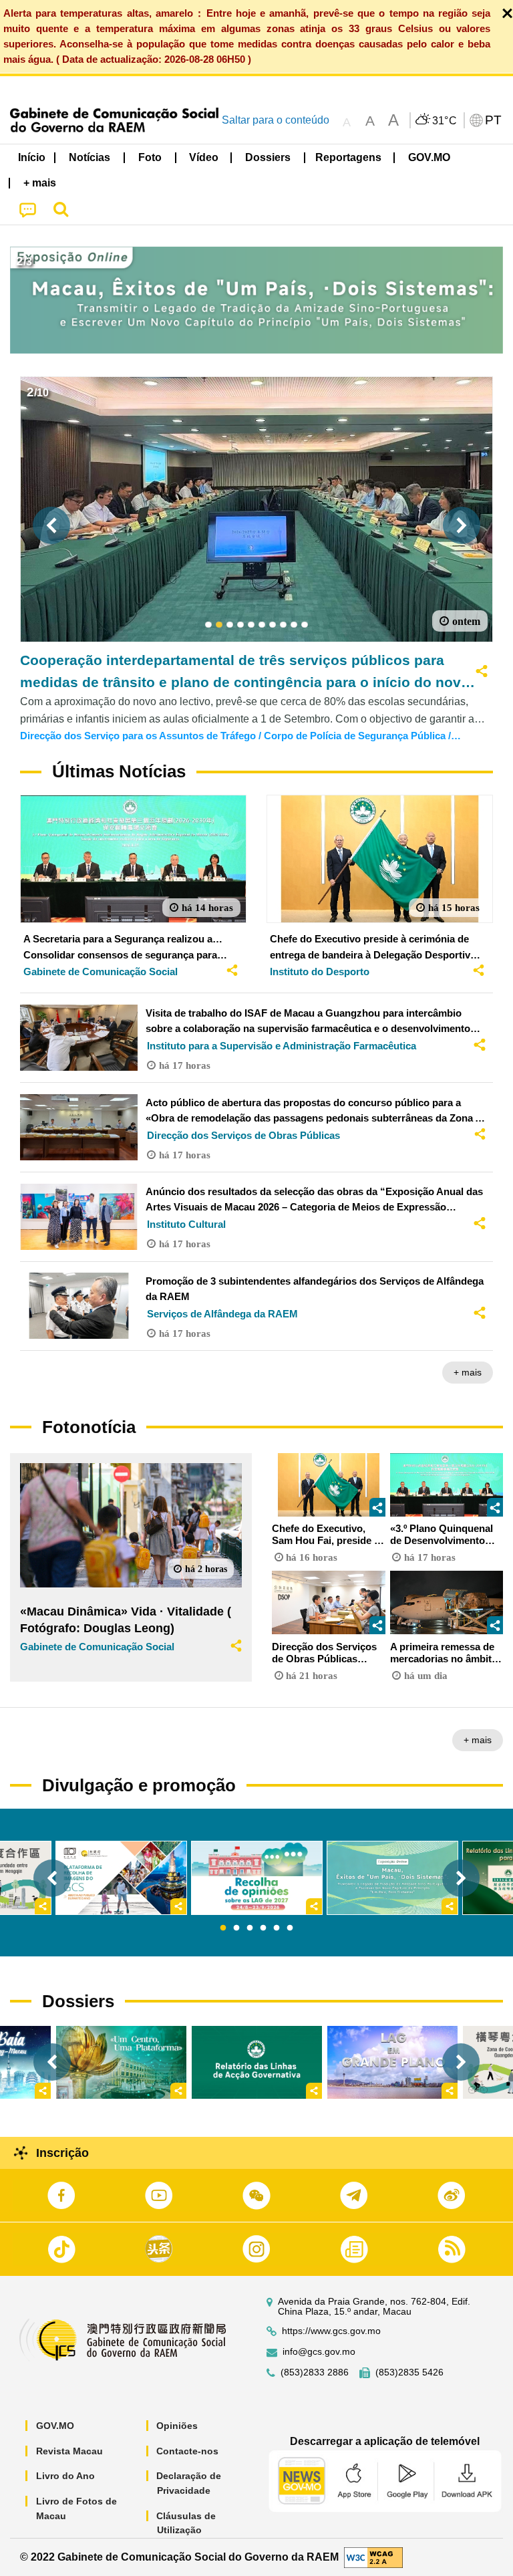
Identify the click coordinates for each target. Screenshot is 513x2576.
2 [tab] (236, 1928)
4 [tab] (263, 1928)
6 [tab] (290, 1928)
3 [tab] (250, 1928)
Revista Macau (69, 2451)
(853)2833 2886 (315, 2372)
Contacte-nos (187, 2451)
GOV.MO (55, 2426)
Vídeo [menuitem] (204, 157)
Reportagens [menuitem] (348, 157)
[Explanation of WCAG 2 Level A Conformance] (373, 2556)
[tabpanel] (257, 1878)
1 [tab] (223, 1928)
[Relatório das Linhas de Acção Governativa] (257, 2062)
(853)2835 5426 (409, 2372)
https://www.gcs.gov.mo (331, 2331)
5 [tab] (277, 1928)
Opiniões (177, 2426)
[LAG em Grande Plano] (392, 2062)
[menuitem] (90, 157)
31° (445, 121)
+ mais (468, 1372)
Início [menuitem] (32, 157)
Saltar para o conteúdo (276, 120)
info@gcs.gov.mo (319, 2352)
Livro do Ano (65, 2476)
